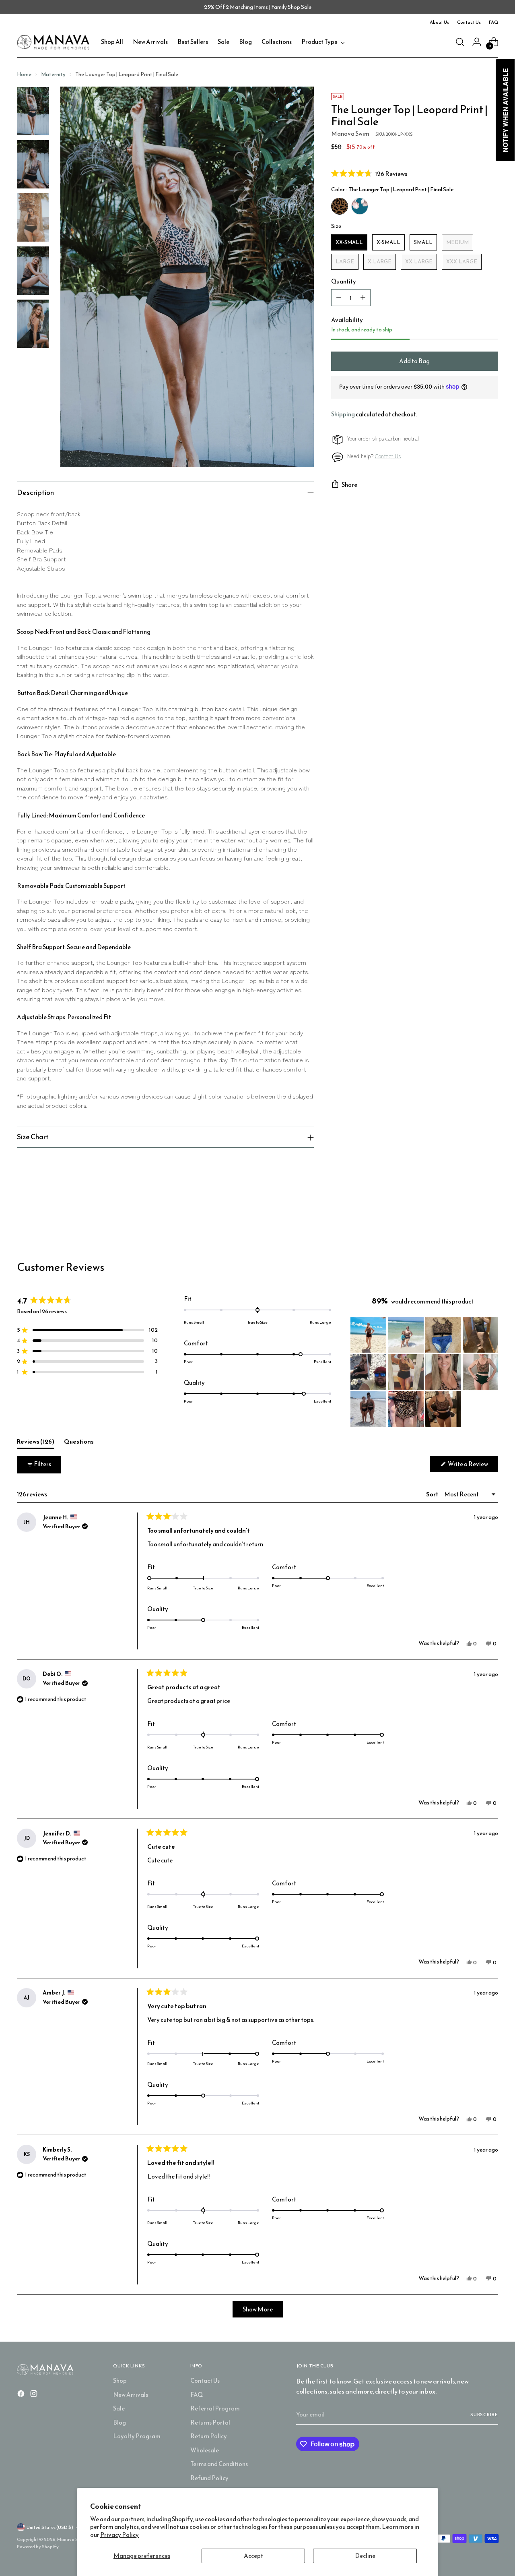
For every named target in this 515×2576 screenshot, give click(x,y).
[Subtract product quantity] (339, 298)
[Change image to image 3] (33, 217)
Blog (119, 2422)
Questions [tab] (79, 1443)
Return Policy (209, 2436)
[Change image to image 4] (33, 271)
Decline (365, 2556)
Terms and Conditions (219, 2464)
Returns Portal (210, 2422)
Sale (119, 2408)
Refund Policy (209, 2478)
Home (24, 74)
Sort (433, 1494)
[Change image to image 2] (33, 164)
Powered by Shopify (38, 2547)
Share (349, 485)
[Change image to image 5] (33, 324)
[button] (415, 173)
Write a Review (473, 1466)
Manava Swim (350, 133)
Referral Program (215, 2408)
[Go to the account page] (477, 42)
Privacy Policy (119, 2535)
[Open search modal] (460, 42)
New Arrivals (131, 2395)
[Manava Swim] (53, 42)
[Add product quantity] (363, 298)
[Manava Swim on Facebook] (22, 2395)
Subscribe (484, 2415)
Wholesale (205, 2450)
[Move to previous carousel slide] (473, 1218)
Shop (120, 2380)
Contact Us (388, 456)
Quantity (344, 281)
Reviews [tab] (36, 1443)
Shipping (343, 414)
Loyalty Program (137, 2436)
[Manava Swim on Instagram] (35, 2395)
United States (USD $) (50, 2527)
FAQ (197, 2395)
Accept (253, 2556)
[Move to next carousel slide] (491, 1217)
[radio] (340, 206)
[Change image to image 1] (33, 111)
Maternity (53, 74)
